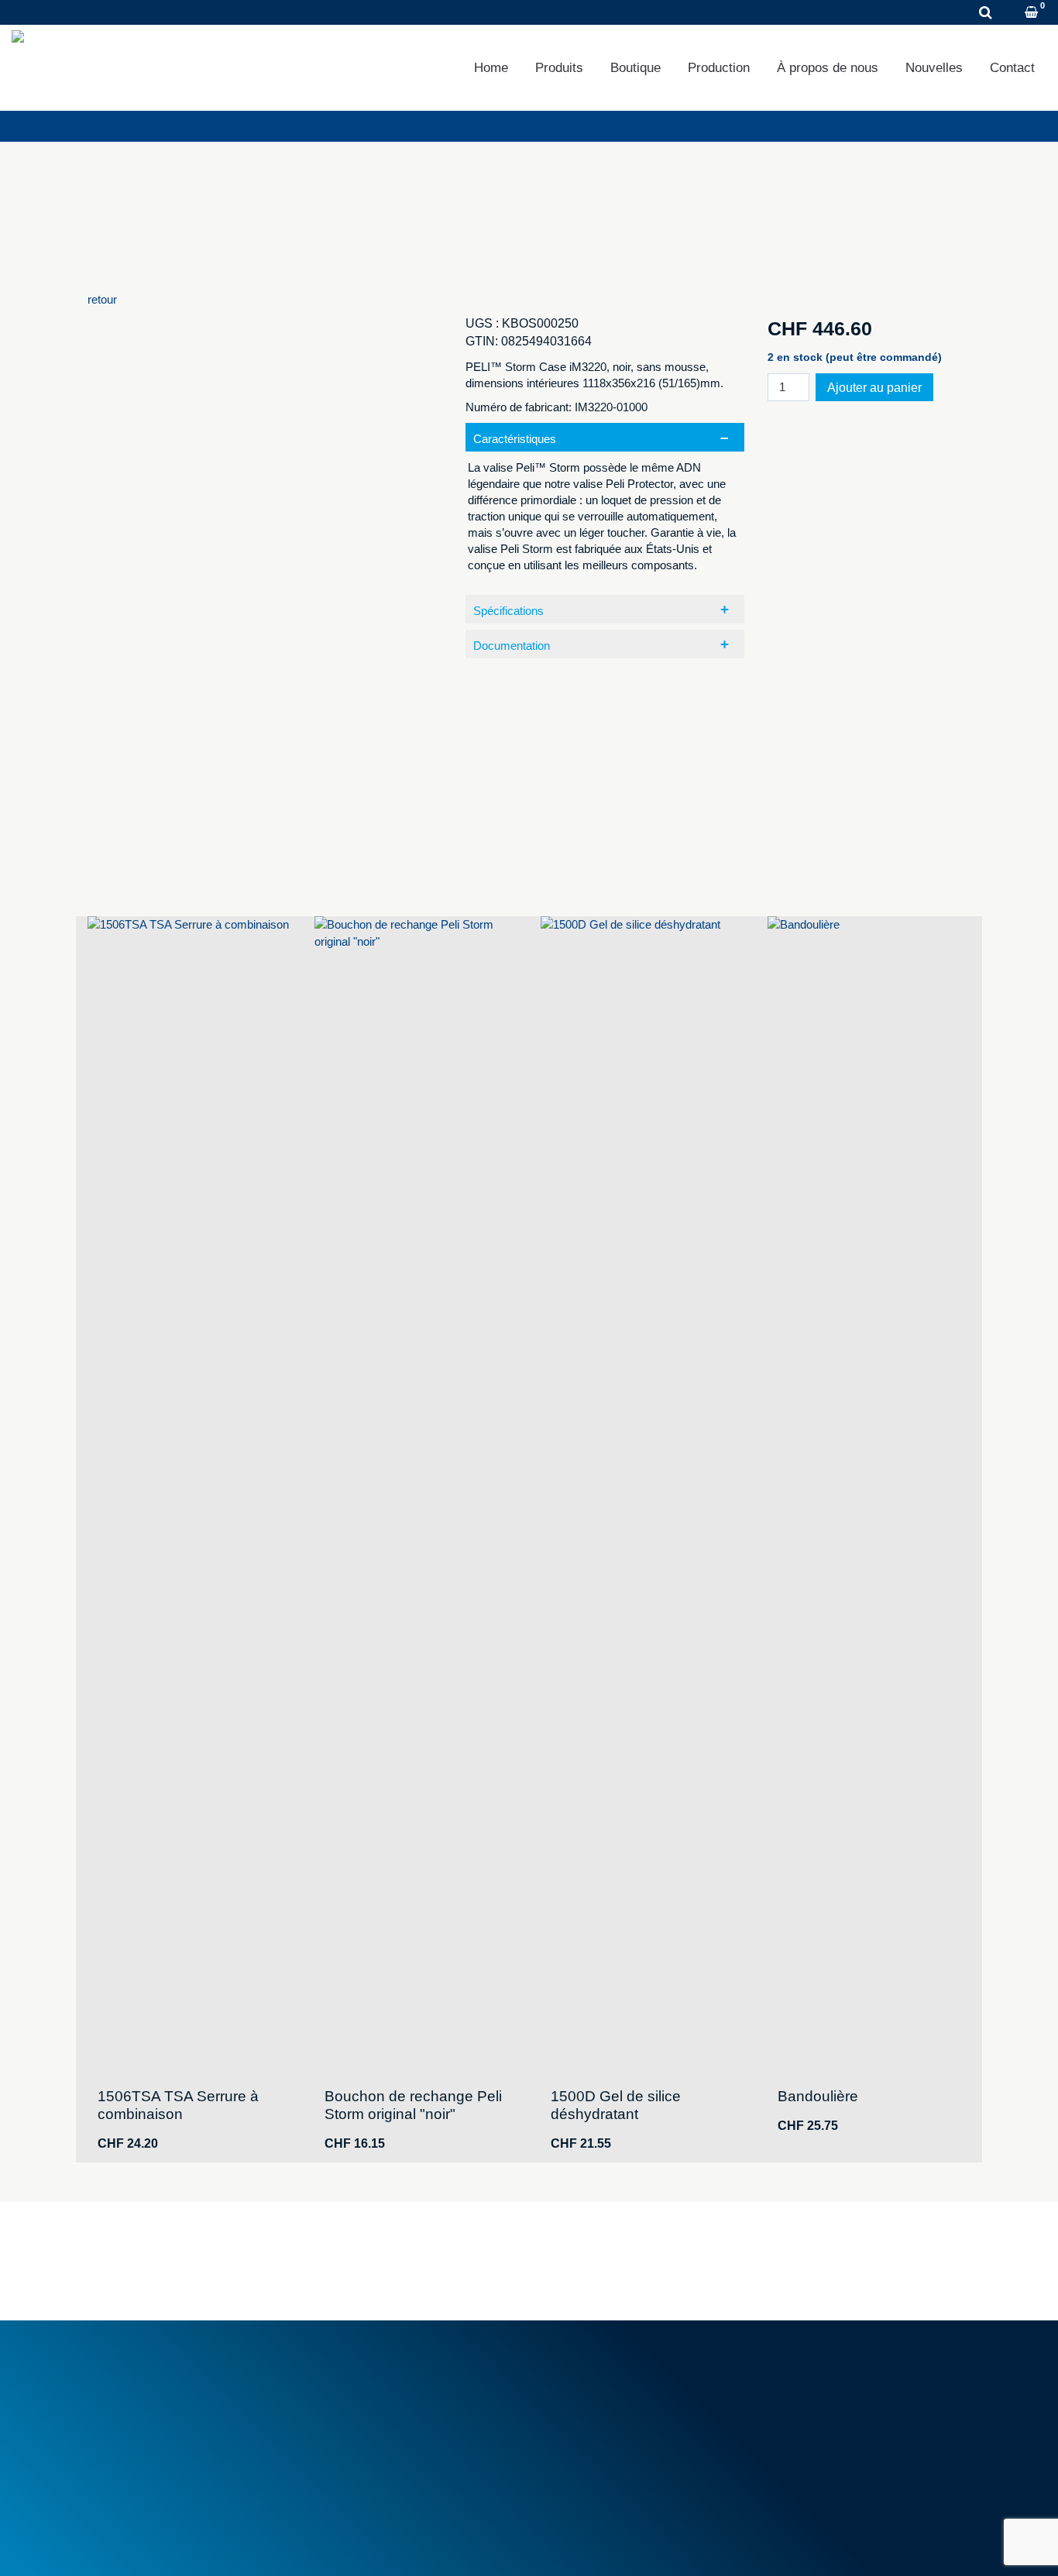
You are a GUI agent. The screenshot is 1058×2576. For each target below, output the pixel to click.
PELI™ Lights (583, 2461)
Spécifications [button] (508, 611)
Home (491, 68)
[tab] (605, 506)
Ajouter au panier (874, 388)
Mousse (569, 2373)
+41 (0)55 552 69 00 (163, 2426)
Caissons (572, 2391)
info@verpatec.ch (171, 2443)
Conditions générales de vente (398, 2373)
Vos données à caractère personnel (865, 2408)
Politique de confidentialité (259, 2544)
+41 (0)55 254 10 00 (112, 13)
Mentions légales (130, 2544)
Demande (237, 13)
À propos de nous (828, 68)
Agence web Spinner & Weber (843, 2544)
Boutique (635, 68)
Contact (1012, 68)
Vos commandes (818, 2373)
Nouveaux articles (368, 2418)
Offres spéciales (364, 2435)
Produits (559, 68)
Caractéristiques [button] (515, 439)
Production (719, 68)
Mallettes (571, 2408)
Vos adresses (810, 2391)
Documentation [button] (512, 646)
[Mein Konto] (1011, 14)
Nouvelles (934, 68)
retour (102, 299)
